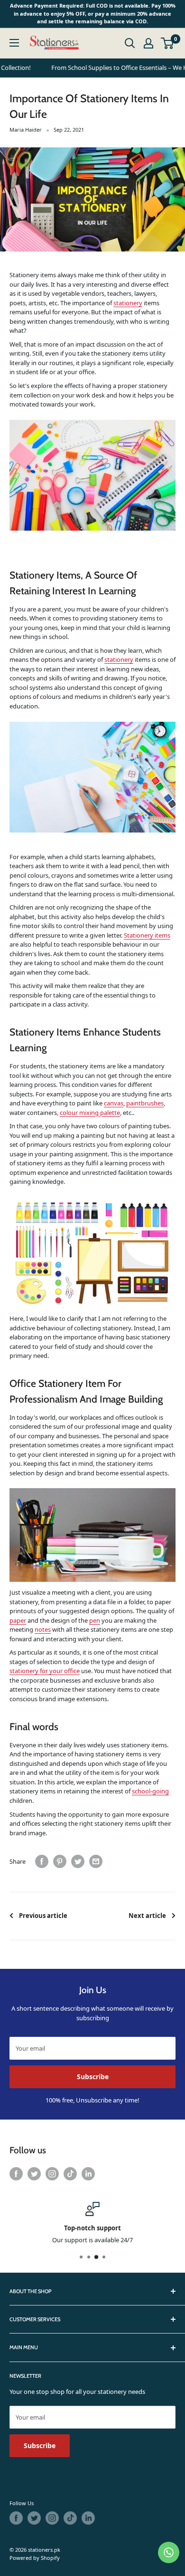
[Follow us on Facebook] (16, 2174)
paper (18, 1620)
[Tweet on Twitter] (78, 1861)
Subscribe (93, 2077)
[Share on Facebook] (42, 1861)
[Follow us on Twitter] (34, 2174)
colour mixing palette (90, 1113)
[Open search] (130, 43)
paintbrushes (145, 1103)
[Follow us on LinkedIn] (88, 2174)
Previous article (43, 1916)
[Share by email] (96, 1861)
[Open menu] (14, 43)
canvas (114, 1103)
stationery (128, 303)
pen (95, 1620)
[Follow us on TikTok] (70, 2174)
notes (43, 1629)
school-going (150, 1791)
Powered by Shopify (35, 2558)
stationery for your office (45, 1671)
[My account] (148, 43)
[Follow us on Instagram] (52, 2174)
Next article (147, 1916)
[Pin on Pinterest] (60, 1861)
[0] (168, 43)
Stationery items (147, 935)
